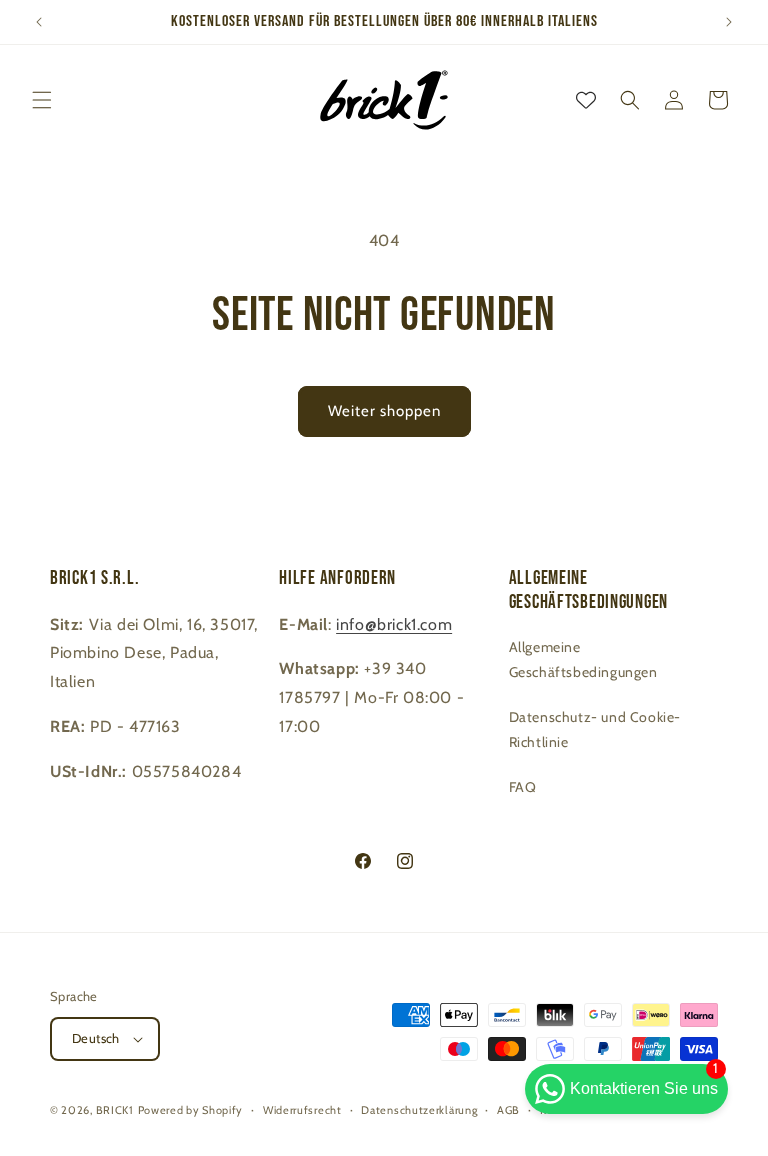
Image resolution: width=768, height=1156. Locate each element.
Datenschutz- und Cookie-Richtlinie (595, 729)
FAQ (523, 787)
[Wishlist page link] (586, 100)
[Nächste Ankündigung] (729, 22)
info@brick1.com (394, 624)
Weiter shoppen (384, 411)
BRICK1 (115, 1110)
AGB (508, 1110)
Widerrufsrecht (302, 1110)
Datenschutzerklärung (419, 1110)
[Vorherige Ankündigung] (39, 22)
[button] (42, 100)
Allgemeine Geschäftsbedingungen (583, 659)
